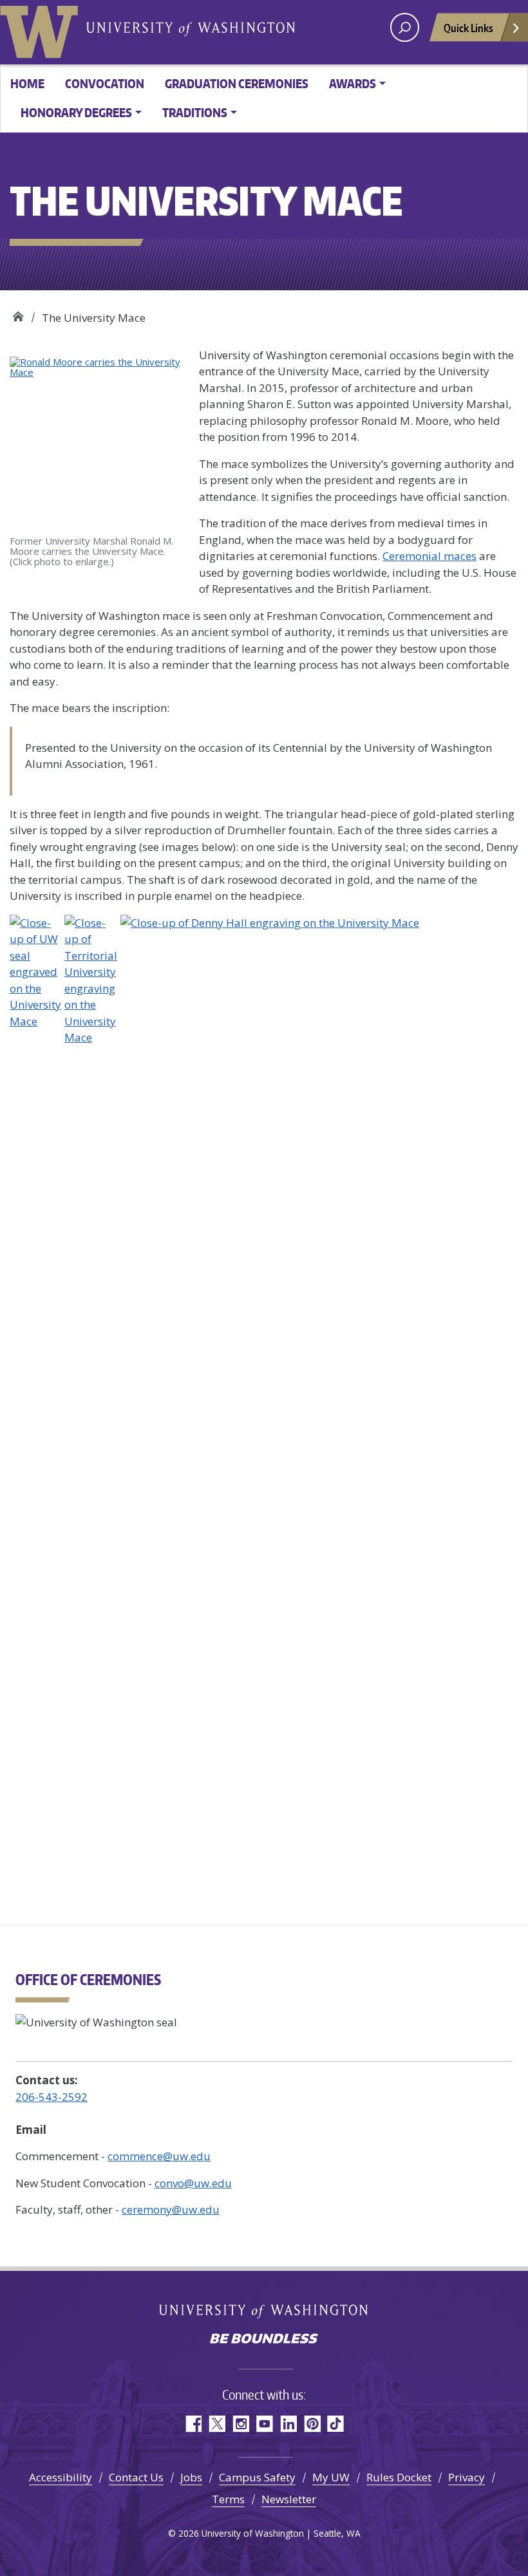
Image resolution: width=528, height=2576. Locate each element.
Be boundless (264, 2340)
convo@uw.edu (193, 2183)
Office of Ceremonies (18, 313)
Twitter (217, 2424)
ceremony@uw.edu (171, 2209)
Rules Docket (399, 2477)
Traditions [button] (195, 112)
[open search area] (405, 27)
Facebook (193, 2424)
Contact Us (136, 2477)
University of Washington (42, 29)
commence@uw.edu (159, 2156)
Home (27, 83)
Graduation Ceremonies (237, 83)
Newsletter (289, 2499)
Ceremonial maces (429, 556)
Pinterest (312, 2424)
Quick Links (468, 28)
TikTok (336, 2424)
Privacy (467, 2477)
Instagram (240, 2424)
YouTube (264, 2424)
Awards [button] (353, 83)
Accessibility (61, 2477)
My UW (331, 2477)
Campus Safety (257, 2477)
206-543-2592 (52, 2097)
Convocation (105, 83)
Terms (228, 2499)
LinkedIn (288, 2424)
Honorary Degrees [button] (76, 112)
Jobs (191, 2477)
